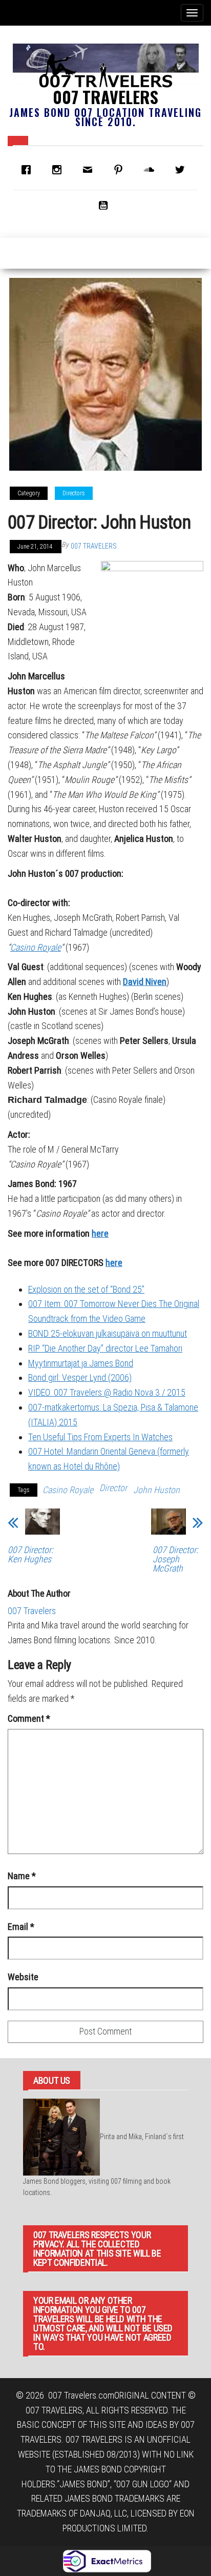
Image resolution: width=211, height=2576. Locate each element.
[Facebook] (29, 170)
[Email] (90, 170)
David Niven (145, 982)
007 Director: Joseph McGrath (175, 1559)
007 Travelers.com (81, 2395)
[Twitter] (182, 170)
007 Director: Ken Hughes (30, 1555)
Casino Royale (36, 947)
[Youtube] (105, 205)
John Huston (156, 1490)
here (100, 1233)
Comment (29, 1718)
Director (113, 1488)
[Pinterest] (121, 170)
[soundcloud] (152, 170)
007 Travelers (105, 97)
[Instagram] (59, 170)
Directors (74, 493)
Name (22, 1876)
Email (21, 1927)
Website (23, 1977)
